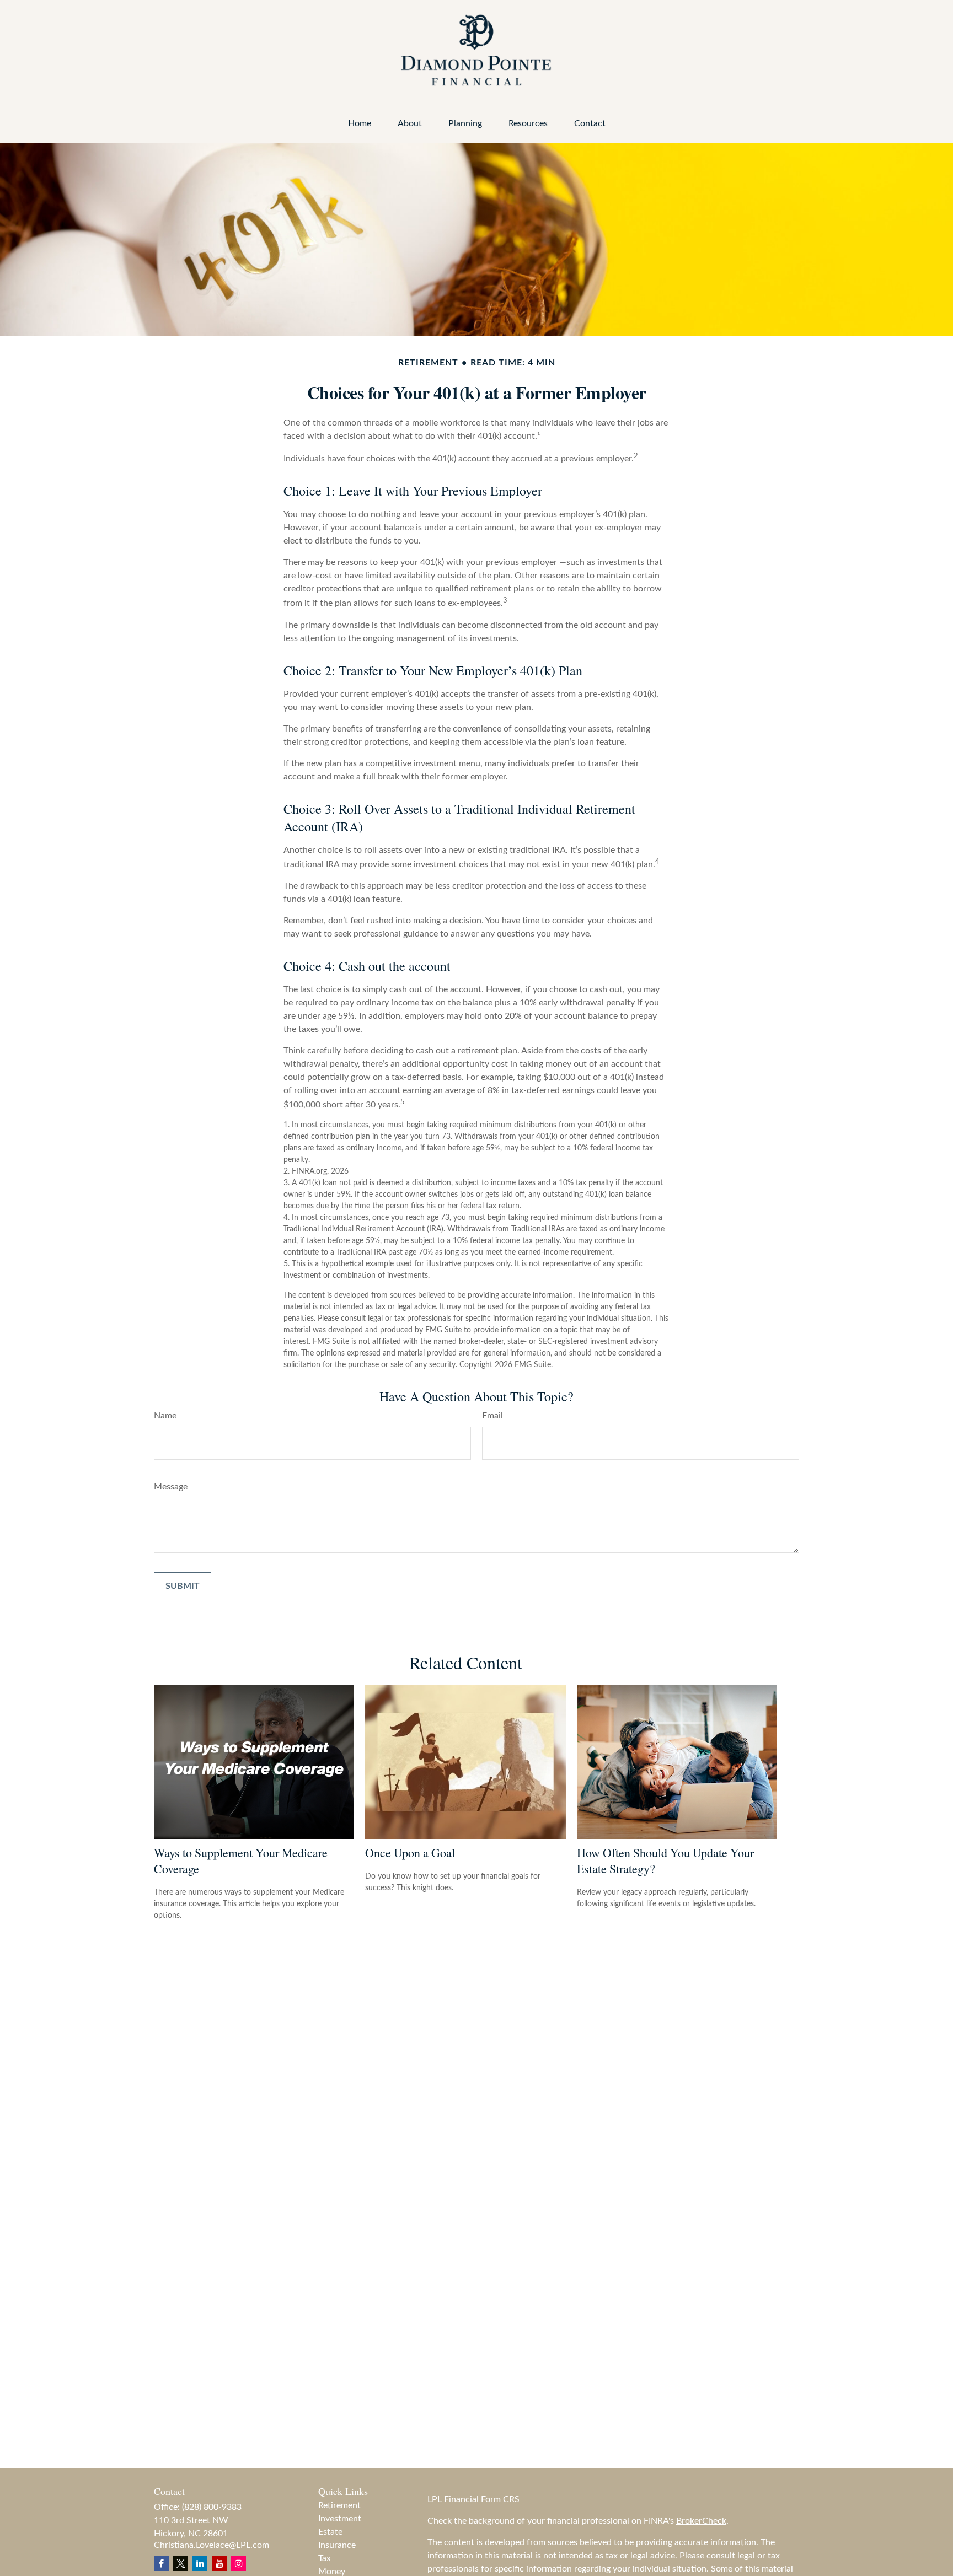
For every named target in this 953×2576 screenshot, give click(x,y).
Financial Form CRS (482, 2499)
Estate (330, 2532)
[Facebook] (161, 2564)
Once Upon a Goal (410, 1852)
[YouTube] (219, 2564)
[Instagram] (239, 2564)
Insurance (337, 2545)
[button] (360, 124)
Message (171, 1487)
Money (332, 2572)
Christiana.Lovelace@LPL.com (212, 2545)
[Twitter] (181, 2564)
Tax (325, 2558)
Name (165, 1416)
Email (492, 1416)
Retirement (339, 2505)
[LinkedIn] (200, 2564)
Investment (340, 2519)
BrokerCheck (701, 2521)
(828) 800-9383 (212, 2507)
